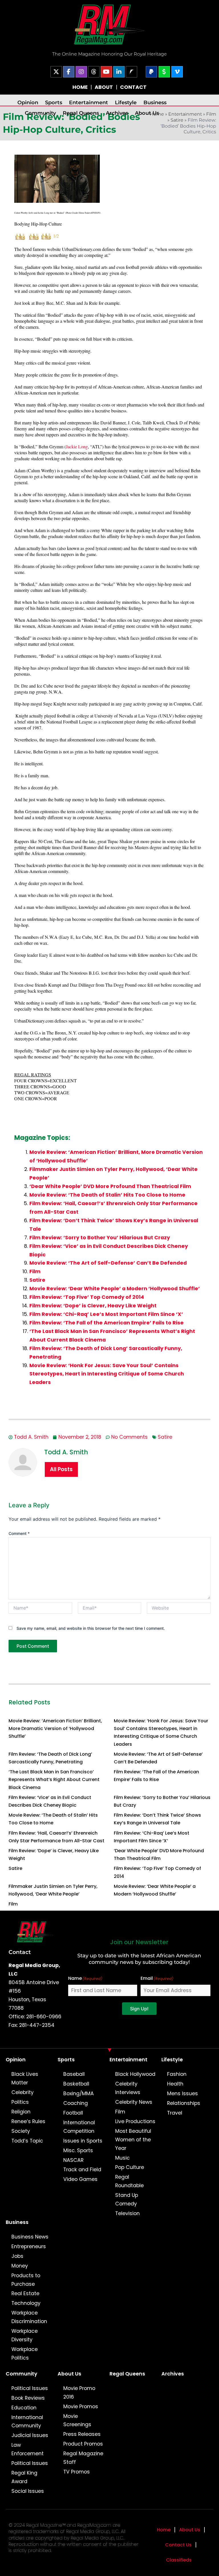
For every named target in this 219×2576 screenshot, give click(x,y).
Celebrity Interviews (128, 2088)
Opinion (28, 102)
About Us (147, 113)
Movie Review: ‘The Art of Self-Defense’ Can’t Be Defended (108, 1263)
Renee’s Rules (28, 2121)
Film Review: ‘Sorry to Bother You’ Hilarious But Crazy (100, 1238)
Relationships (184, 2103)
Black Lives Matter (25, 2078)
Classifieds (179, 2560)
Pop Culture (130, 2167)
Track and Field (82, 2170)
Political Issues (30, 2388)
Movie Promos (81, 2407)
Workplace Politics (25, 2354)
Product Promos (83, 2444)
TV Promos (77, 2472)
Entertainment (89, 102)
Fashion (177, 2074)
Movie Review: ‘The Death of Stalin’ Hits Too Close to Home (107, 1195)
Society (21, 2131)
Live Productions (135, 2121)
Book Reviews (28, 2398)
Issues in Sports (83, 2141)
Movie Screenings (77, 2420)
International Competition (79, 2127)
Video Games (80, 2179)
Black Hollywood (135, 2074)
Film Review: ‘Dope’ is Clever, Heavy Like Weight (93, 1306)
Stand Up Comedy (127, 2199)
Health (175, 2084)
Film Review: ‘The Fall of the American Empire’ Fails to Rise (107, 1323)
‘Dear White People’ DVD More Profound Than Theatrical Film (110, 1186)
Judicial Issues (30, 2435)
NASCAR (73, 2160)
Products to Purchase (26, 2280)
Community (40, 113)
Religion (21, 2112)
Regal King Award (24, 2477)
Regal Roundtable (129, 2181)
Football (73, 2113)
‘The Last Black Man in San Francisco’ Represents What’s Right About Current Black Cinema (54, 1779)
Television (127, 2213)
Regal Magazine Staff (83, 2458)
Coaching (76, 2103)
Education (24, 2408)
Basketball (76, 2084)
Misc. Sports (78, 2150)
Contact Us (178, 2545)
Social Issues (28, 2491)
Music (122, 2158)
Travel (175, 2113)
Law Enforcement (28, 2449)
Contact (20, 1952)
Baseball (74, 2074)
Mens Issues (182, 2093)
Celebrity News (134, 2102)
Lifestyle (126, 102)
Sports (54, 102)
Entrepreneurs (29, 2246)
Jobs (17, 2256)
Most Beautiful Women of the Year (133, 2140)
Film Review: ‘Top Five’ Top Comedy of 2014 (87, 1297)
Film (211, 114)
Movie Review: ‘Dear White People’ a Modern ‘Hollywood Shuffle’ (115, 1289)
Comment (19, 1533)
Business (155, 102)
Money (20, 2266)
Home (164, 2530)
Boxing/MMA (79, 2093)
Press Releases (82, 2434)
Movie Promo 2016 (79, 2393)
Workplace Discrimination (29, 2317)
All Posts (61, 1469)
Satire (177, 120)
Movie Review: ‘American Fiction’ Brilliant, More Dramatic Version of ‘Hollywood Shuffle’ (55, 1728)
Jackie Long (77, 446)
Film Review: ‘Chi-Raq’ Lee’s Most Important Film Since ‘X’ (106, 1314)
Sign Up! (139, 2009)
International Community (27, 2422)
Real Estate (25, 2293)
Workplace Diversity (25, 2335)
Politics (20, 2102)
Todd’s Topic (27, 2141)
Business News (30, 2237)
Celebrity (23, 2092)
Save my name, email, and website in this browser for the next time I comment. (91, 1628)
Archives (117, 113)
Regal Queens (81, 113)
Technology (26, 2303)
